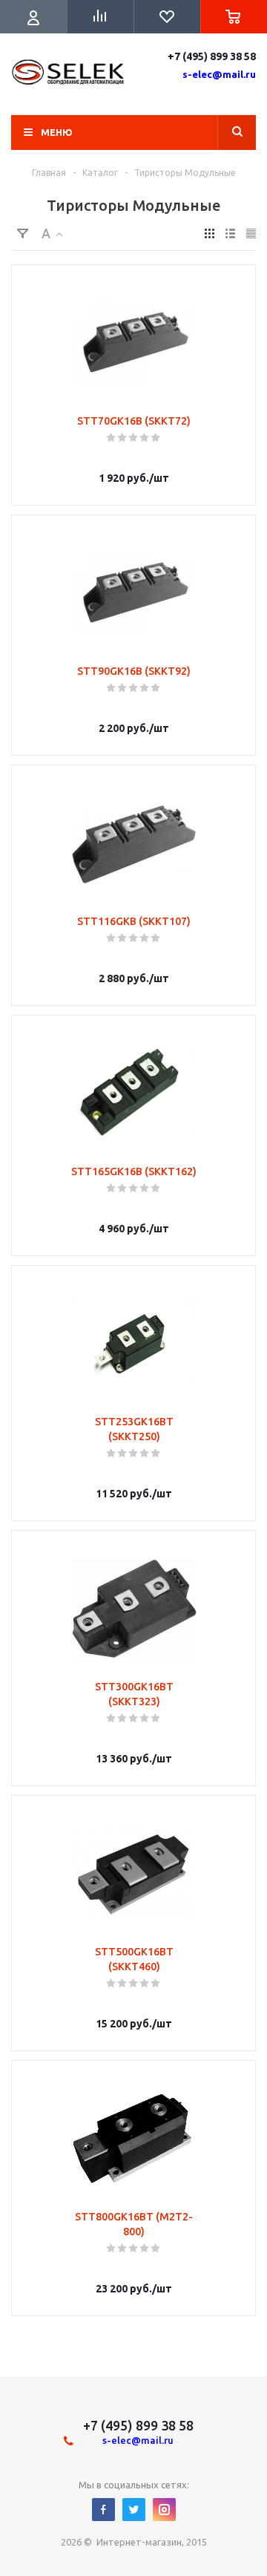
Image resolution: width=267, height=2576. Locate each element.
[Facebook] (103, 2510)
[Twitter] (134, 2510)
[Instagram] (164, 2510)
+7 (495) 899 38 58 (212, 56)
